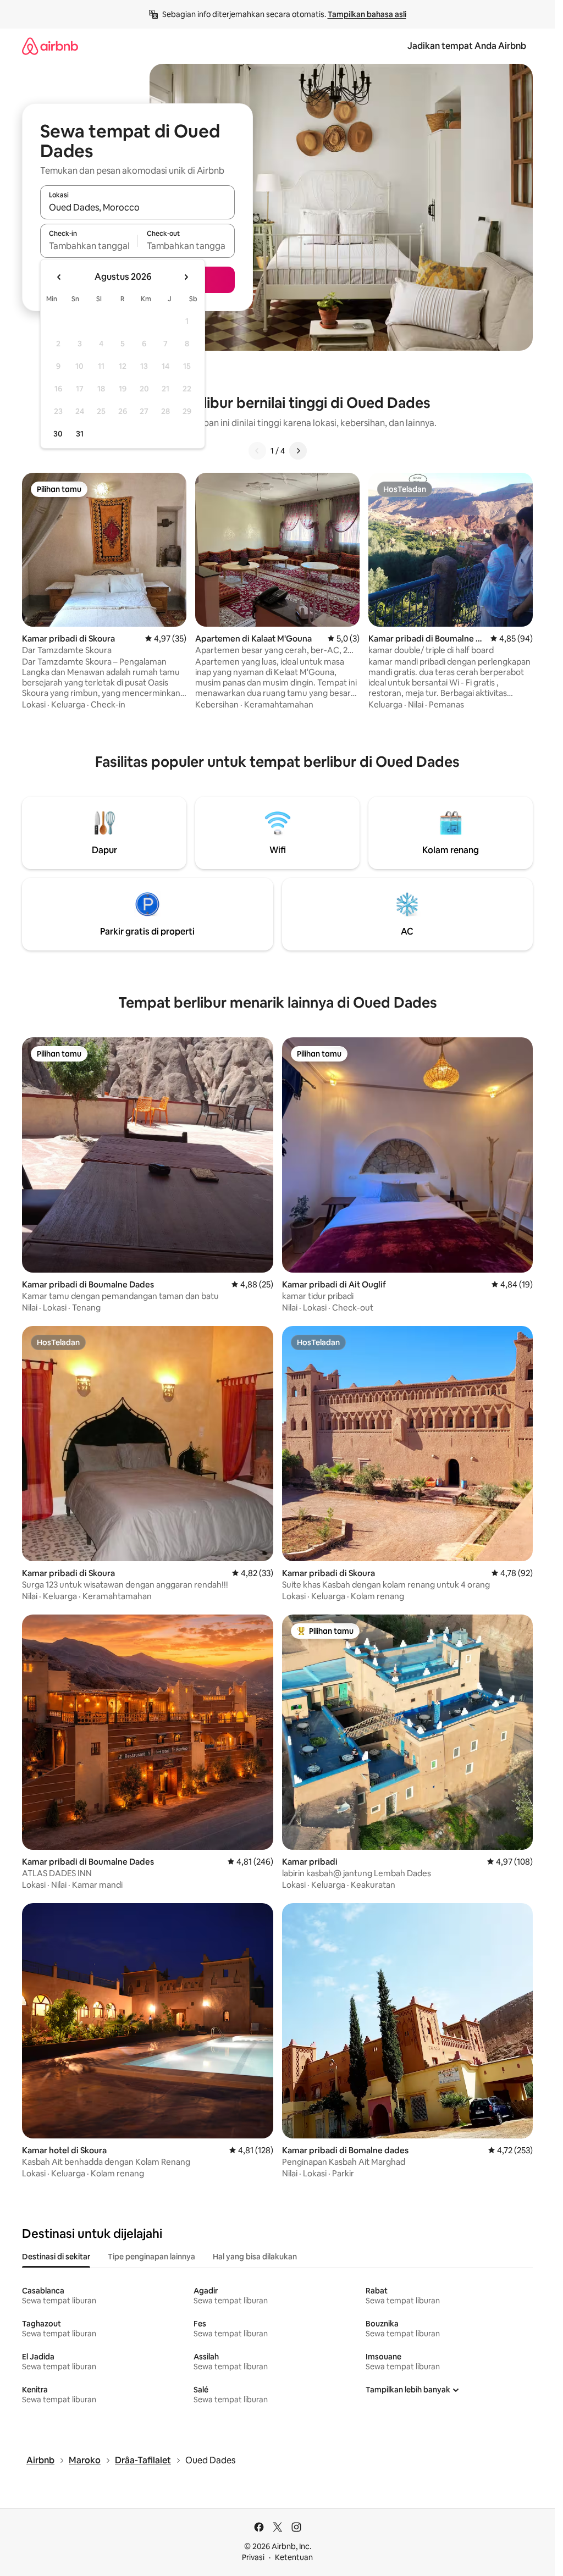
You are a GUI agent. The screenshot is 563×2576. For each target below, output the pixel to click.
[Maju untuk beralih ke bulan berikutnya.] (186, 277)
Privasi (253, 2557)
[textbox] (89, 246)
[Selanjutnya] (298, 451)
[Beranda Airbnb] (50, 46)
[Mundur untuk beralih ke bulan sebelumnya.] (59, 277)
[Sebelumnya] (257, 451)
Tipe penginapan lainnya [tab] (151, 2257)
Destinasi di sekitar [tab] (56, 2257)
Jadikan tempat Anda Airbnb (467, 46)
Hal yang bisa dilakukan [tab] (255, 2257)
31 (80, 434)
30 (58, 434)
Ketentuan (294, 2557)
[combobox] (137, 207)
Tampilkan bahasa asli (367, 14)
